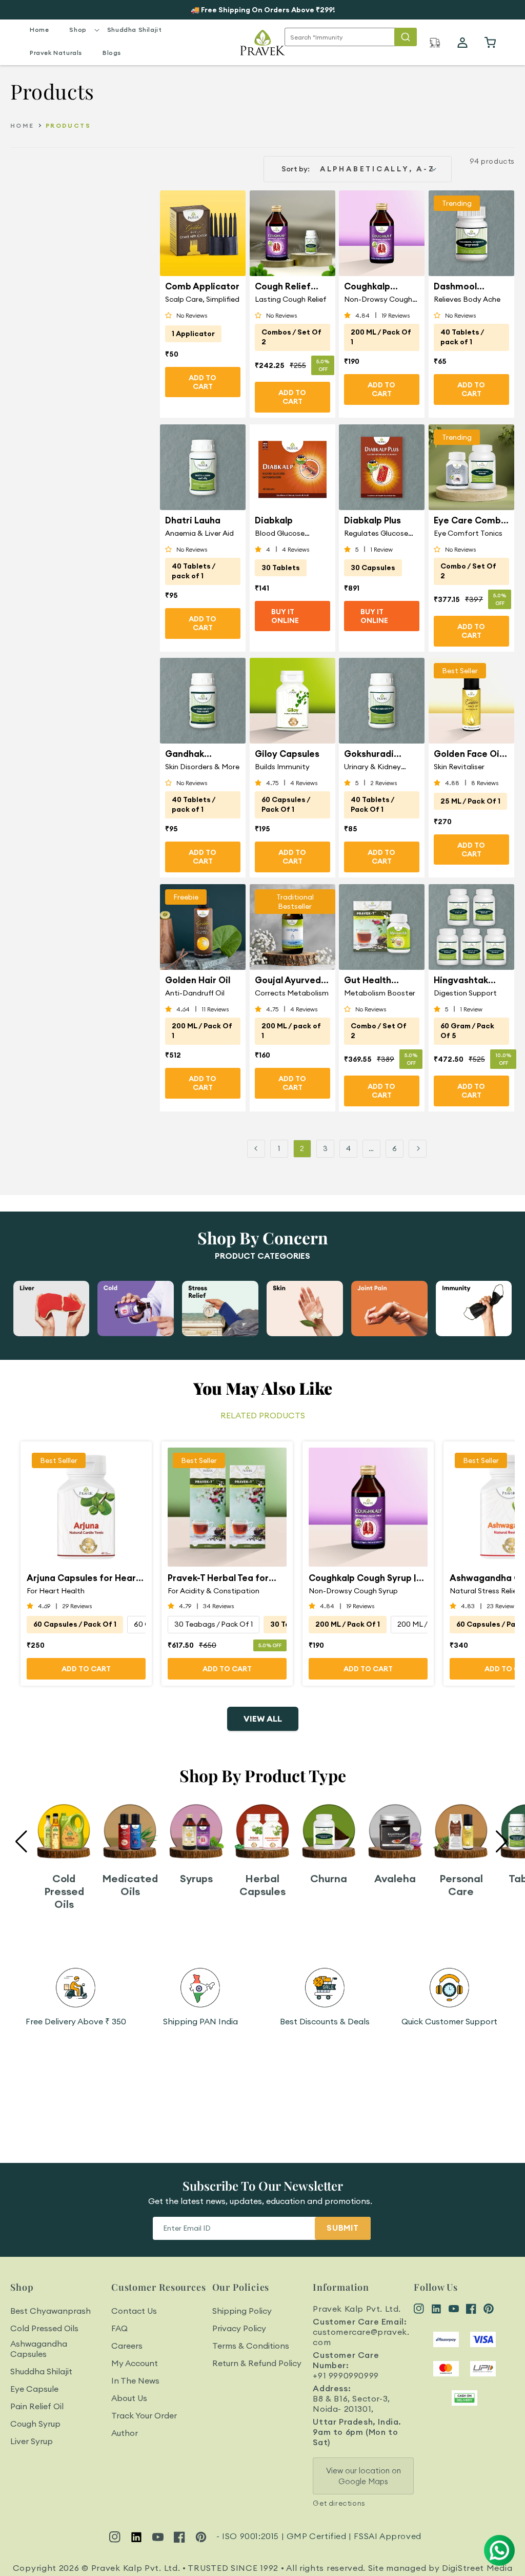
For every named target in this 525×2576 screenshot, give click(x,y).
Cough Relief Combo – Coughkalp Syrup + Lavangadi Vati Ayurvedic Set (291, 286)
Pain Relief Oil (37, 2406)
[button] (78, 30)
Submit (343, 2228)
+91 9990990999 (346, 2375)
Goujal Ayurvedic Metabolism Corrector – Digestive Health (292, 980)
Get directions (339, 2503)
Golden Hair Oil (198, 980)
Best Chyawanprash (51, 2311)
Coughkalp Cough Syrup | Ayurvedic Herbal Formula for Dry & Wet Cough (381, 286)
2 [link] (302, 1148)
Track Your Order (144, 2415)
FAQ (119, 2328)
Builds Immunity (282, 767)
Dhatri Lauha (193, 520)
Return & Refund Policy (257, 2363)
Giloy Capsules (287, 754)
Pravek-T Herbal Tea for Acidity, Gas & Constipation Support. (218, 1578)
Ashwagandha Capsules (39, 2349)
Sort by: (296, 169)
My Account (135, 2363)
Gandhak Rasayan (185, 754)
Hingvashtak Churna (461, 980)
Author (125, 2433)
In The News (135, 2380)
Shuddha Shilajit (41, 2371)
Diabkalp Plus (372, 520)
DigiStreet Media (477, 2568)
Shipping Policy (242, 2311)
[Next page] (418, 1149)
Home (22, 125)
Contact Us (134, 2311)
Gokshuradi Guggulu (369, 754)
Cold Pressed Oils (44, 2328)
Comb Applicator (202, 286)
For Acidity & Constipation (214, 1591)
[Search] (406, 37)
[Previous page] (256, 1149)
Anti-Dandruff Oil (195, 993)
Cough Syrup (35, 2424)
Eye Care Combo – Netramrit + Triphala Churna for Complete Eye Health (470, 520)
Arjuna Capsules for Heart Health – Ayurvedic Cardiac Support (86, 1578)
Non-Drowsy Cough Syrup (378, 299)
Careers (127, 2346)
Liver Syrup (32, 2441)
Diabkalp (274, 520)
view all (263, 1719)
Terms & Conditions (251, 2346)
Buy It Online (285, 616)
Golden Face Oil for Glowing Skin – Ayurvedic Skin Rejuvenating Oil (470, 754)
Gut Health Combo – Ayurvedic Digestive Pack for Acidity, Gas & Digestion (378, 980)
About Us (129, 2398)
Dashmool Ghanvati (455, 286)
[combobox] (351, 37)
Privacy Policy (239, 2328)
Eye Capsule (34, 2389)
